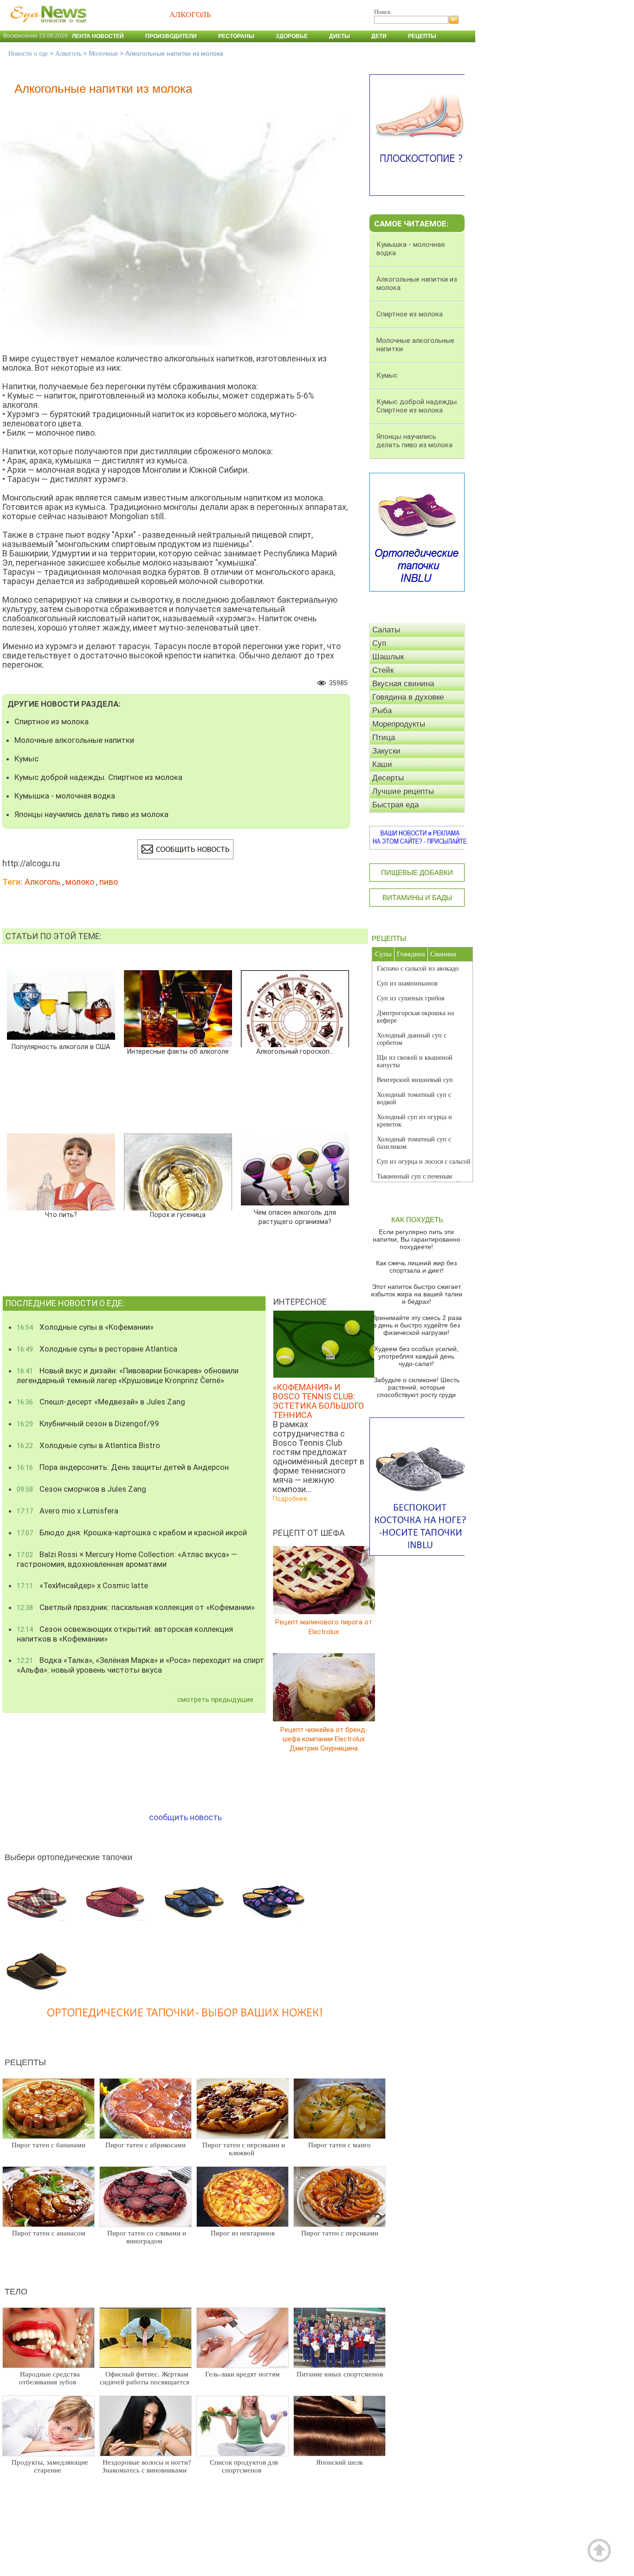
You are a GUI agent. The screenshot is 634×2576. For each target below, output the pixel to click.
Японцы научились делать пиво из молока (91, 814)
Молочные (103, 54)
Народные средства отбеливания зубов (49, 2378)
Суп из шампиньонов (407, 983)
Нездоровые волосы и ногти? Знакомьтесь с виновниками (147, 2466)
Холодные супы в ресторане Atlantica (97, 1349)
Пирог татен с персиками (340, 2233)
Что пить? (61, 1215)
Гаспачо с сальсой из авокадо (418, 969)
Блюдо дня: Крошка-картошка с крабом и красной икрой (132, 1533)
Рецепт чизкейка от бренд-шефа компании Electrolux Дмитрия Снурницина (324, 1739)
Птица (384, 737)
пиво (109, 882)
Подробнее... (292, 1499)
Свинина (443, 954)
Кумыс (26, 759)
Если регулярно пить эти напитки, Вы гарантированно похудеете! (417, 1239)
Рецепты (422, 36)
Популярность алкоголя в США (61, 1047)
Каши (382, 764)
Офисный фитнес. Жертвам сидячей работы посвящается (145, 2378)
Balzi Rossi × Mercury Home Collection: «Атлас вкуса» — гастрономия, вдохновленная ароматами (127, 1559)
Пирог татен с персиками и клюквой (244, 2149)
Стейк (383, 670)
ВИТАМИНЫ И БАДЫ (417, 898)
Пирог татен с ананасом (49, 2233)
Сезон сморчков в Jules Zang (81, 1489)
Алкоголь (68, 54)
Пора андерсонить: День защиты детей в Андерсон (123, 1467)
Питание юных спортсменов (340, 2374)
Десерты (388, 778)
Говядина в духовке (408, 697)
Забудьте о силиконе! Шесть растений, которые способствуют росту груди (417, 1387)
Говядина (411, 954)
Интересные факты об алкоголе (178, 1052)
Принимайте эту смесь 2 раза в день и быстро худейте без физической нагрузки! (417, 1325)
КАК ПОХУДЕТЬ (417, 1220)
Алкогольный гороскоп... (295, 1052)
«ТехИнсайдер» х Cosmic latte (82, 1585)
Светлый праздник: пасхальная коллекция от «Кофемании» (136, 1607)
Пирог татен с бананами (49, 2145)
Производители (171, 36)
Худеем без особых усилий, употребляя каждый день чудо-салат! (416, 1356)
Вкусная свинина (403, 684)
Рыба (382, 711)
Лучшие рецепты (403, 791)
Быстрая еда (395, 805)
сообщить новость (185, 1817)
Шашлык (388, 657)
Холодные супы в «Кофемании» (85, 1327)
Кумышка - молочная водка (65, 796)
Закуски (386, 751)
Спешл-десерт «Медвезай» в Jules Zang (101, 1402)
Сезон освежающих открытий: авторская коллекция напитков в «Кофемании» (125, 1634)
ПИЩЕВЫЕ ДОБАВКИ (417, 873)
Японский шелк (340, 2462)
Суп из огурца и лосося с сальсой (424, 1162)
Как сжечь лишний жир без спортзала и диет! (416, 1267)
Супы (383, 954)
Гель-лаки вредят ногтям (243, 2374)
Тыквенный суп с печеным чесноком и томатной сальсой (418, 1180)
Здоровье (292, 36)
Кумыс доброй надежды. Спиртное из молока (98, 777)
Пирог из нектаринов (243, 2233)
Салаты (386, 630)
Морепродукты (399, 724)
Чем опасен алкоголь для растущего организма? (295, 1217)
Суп (379, 643)
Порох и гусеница (178, 1215)
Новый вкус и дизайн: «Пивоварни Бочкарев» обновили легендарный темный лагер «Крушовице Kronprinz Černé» (128, 1375)
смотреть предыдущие (215, 1700)
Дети (379, 36)
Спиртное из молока (52, 721)
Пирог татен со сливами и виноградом (147, 2237)
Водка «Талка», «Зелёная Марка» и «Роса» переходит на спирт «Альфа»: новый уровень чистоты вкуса (140, 1665)
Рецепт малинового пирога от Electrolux (324, 1627)
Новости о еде (28, 54)
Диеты (340, 36)
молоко (80, 882)
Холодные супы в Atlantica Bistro (88, 1445)
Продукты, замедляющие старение (50, 2466)
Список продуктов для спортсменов (244, 2466)
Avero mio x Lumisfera (68, 1511)
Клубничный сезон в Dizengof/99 (88, 1423)
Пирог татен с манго (340, 2145)
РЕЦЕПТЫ (389, 938)
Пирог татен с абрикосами (146, 2145)
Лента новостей (98, 36)
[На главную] (46, 27)
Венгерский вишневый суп (415, 1080)
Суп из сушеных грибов (411, 998)
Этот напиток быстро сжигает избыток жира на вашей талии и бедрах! (417, 1294)
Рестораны (236, 36)
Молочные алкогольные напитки (74, 740)
